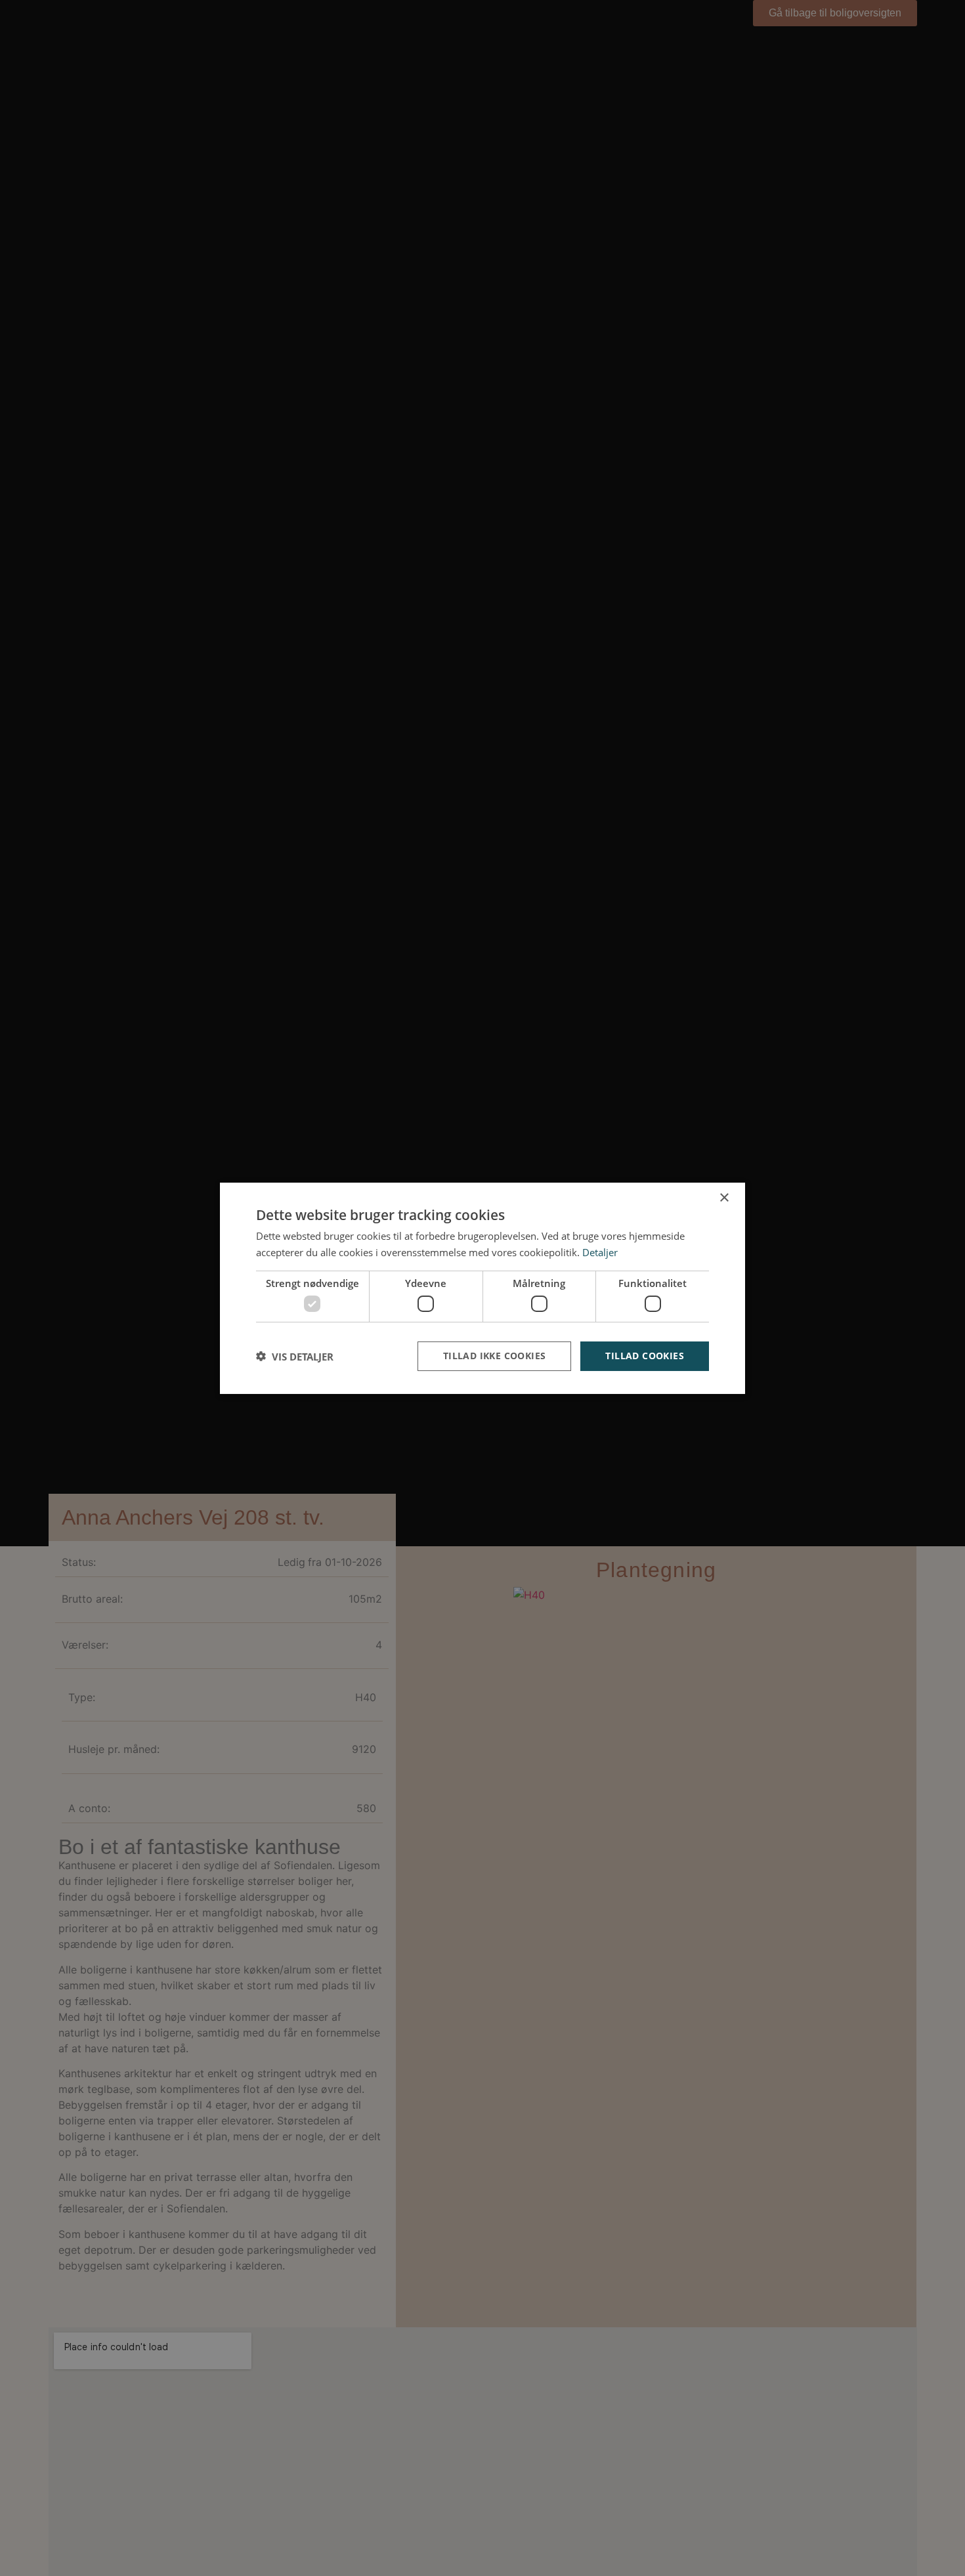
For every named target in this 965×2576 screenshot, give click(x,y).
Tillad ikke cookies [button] (495, 1356)
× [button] (724, 1197)
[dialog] (482, 1288)
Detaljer (600, 1252)
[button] (295, 1356)
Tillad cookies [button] (645, 1356)
